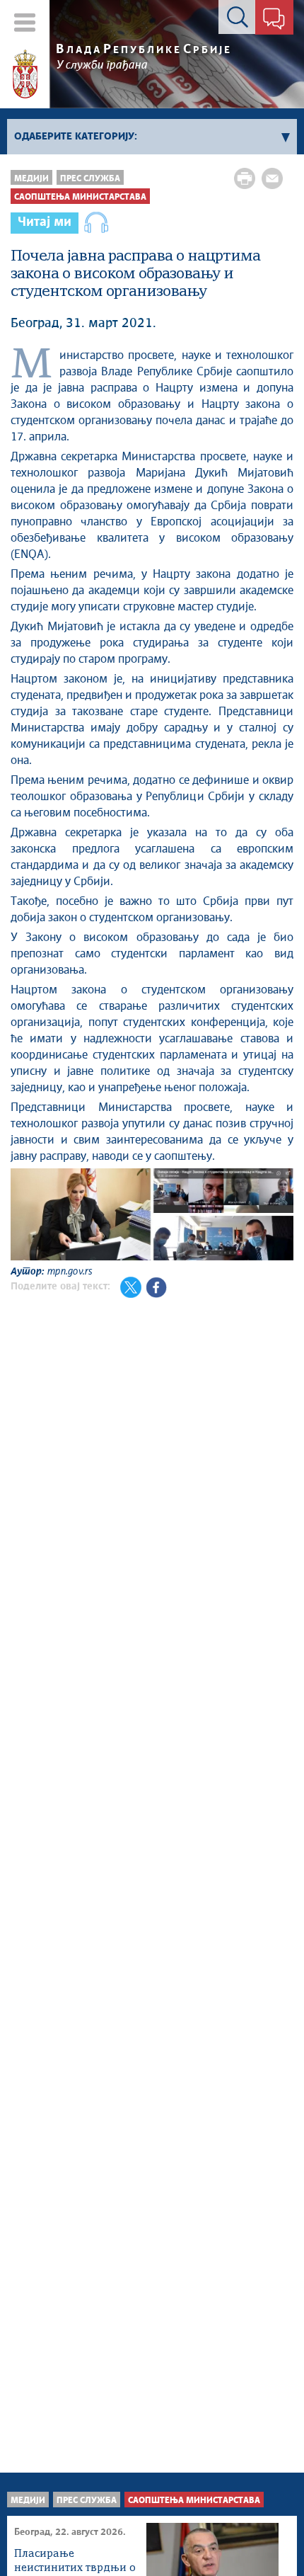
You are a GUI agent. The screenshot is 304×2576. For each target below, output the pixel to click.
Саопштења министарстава (80, 197)
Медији (31, 179)
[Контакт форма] (274, 20)
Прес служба (90, 179)
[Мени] (25, 22)
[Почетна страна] (25, 74)
